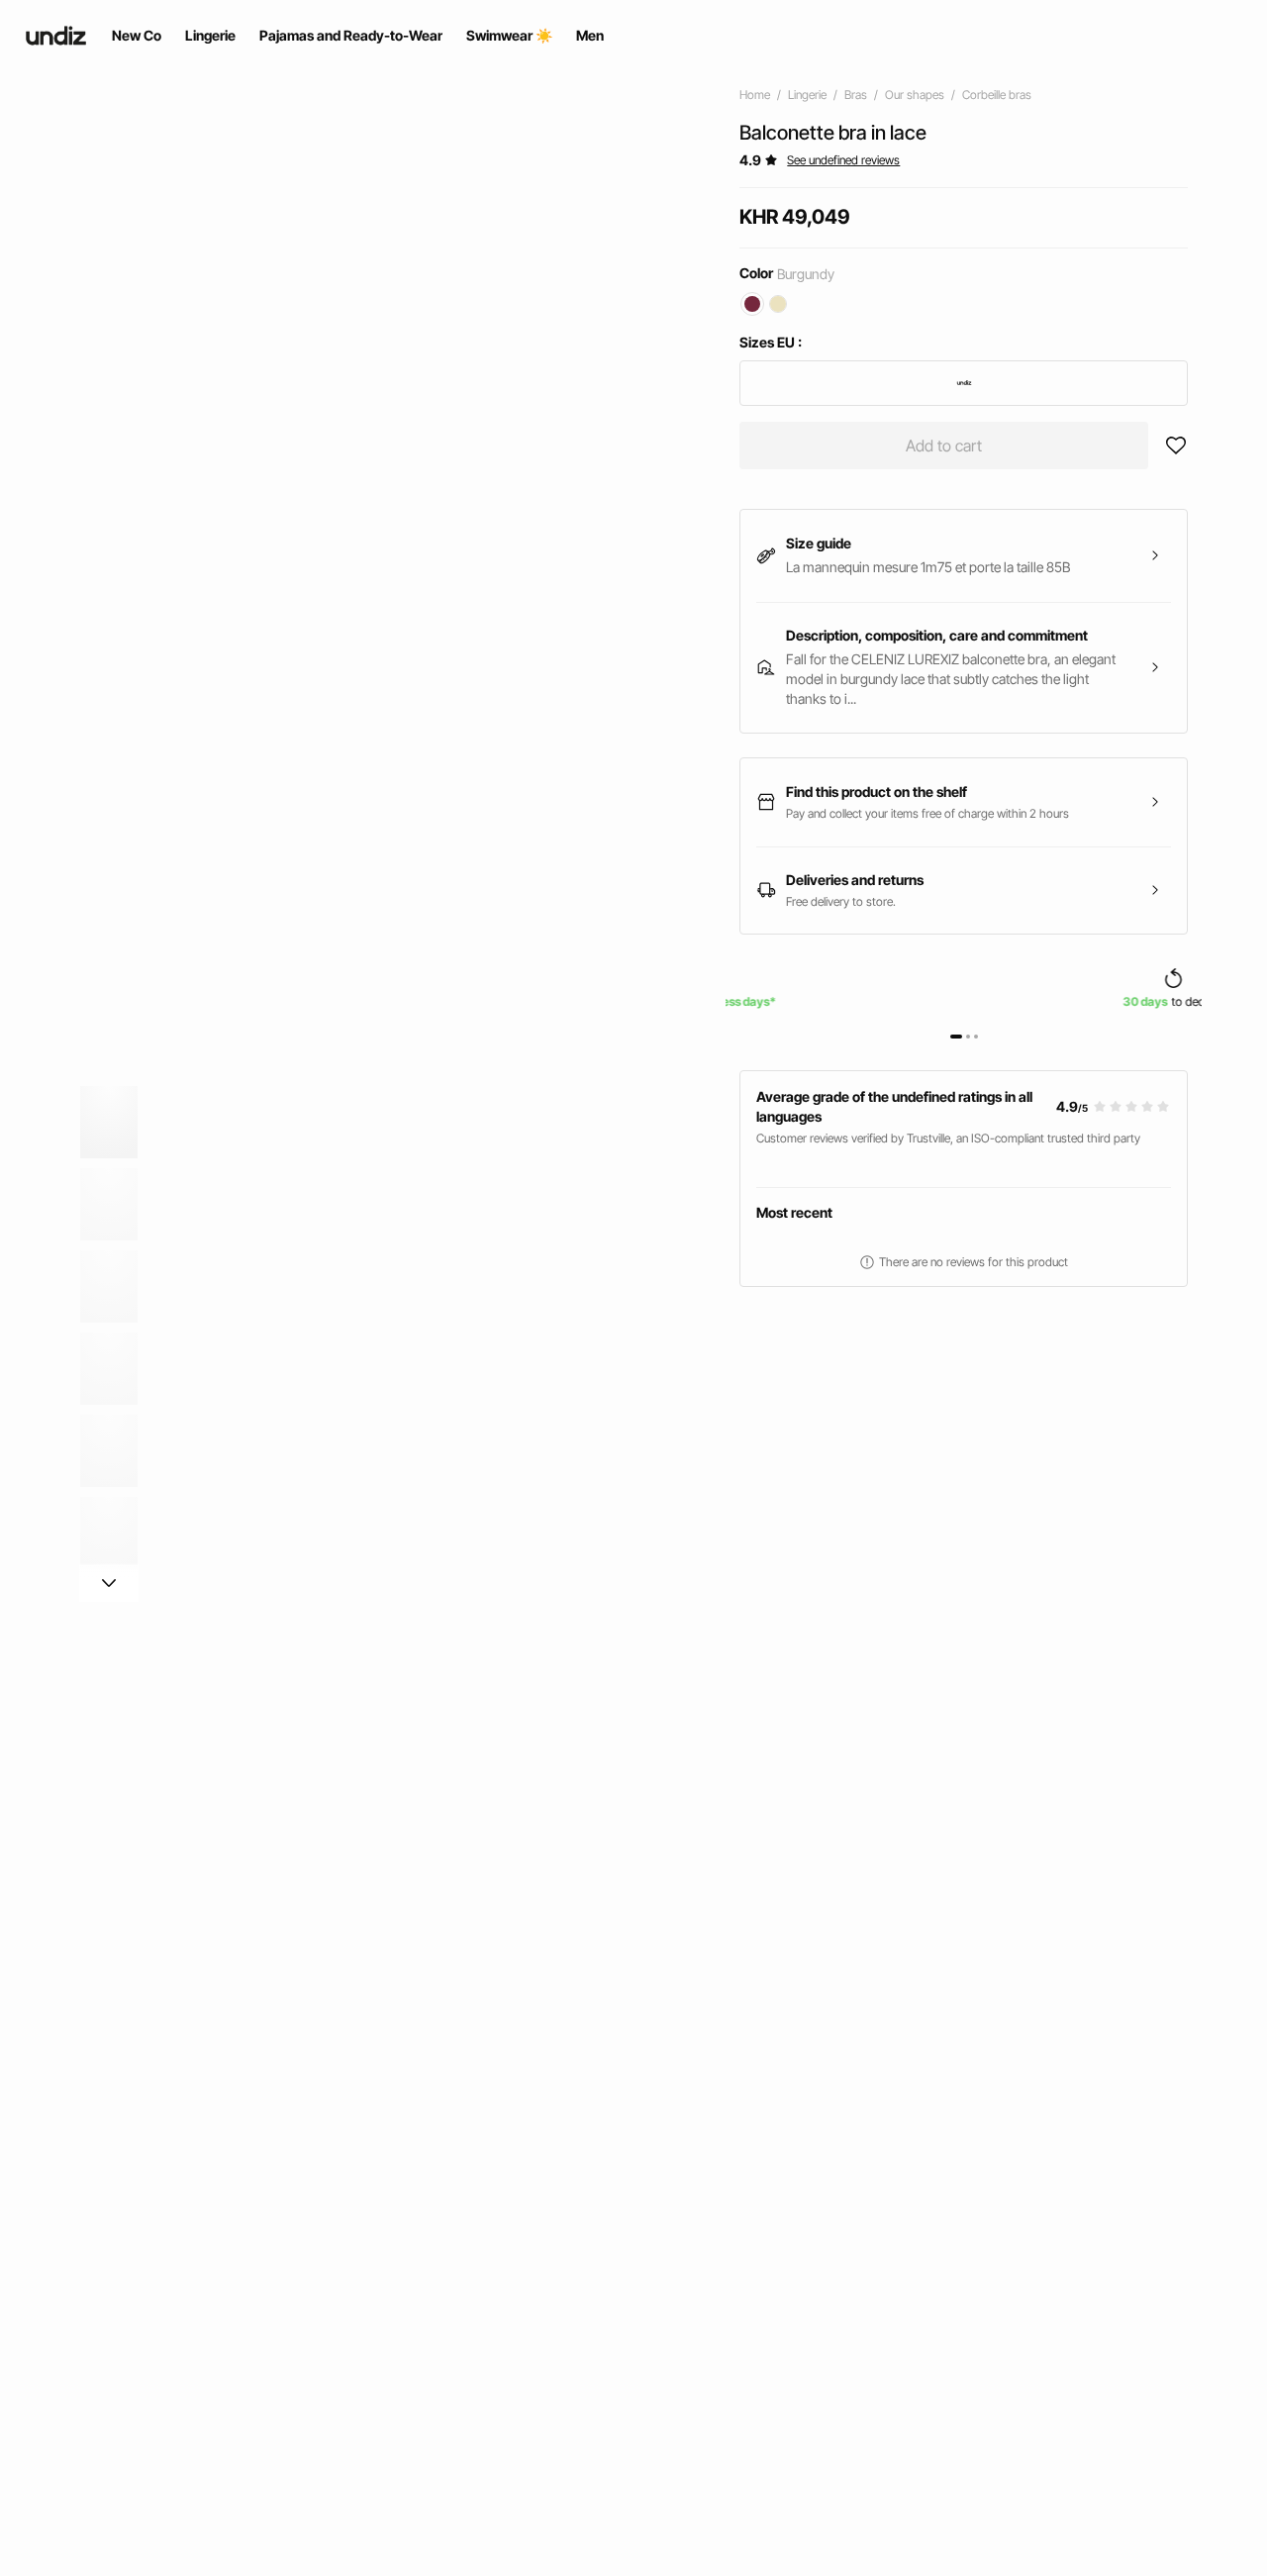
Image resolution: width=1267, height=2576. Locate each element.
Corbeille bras (997, 95)
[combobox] (964, 383)
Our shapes (915, 95)
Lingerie (807, 95)
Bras (856, 95)
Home (755, 95)
